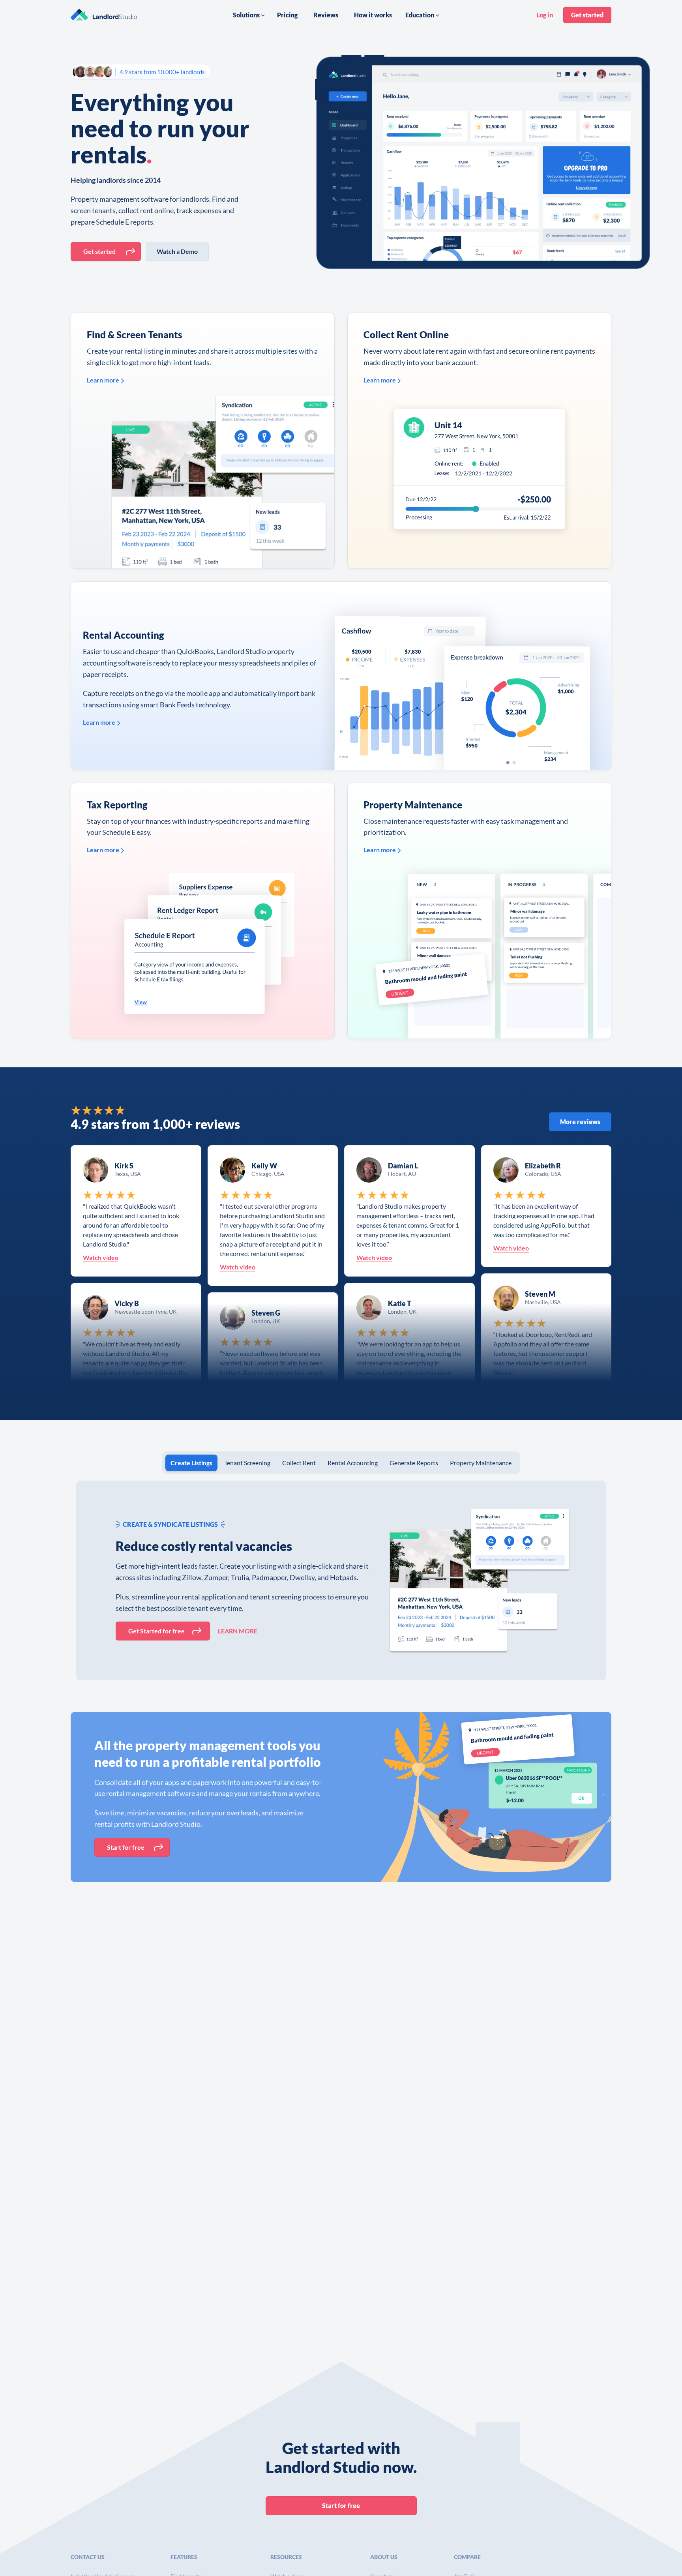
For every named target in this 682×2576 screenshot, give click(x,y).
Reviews (326, 15)
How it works (373, 15)
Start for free (126, 1847)
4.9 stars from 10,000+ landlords (162, 72)
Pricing (287, 15)
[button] (249, 15)
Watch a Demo (177, 251)
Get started (587, 15)
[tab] (191, 1463)
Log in (545, 15)
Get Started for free (156, 1631)
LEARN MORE (238, 1631)
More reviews (580, 1122)
